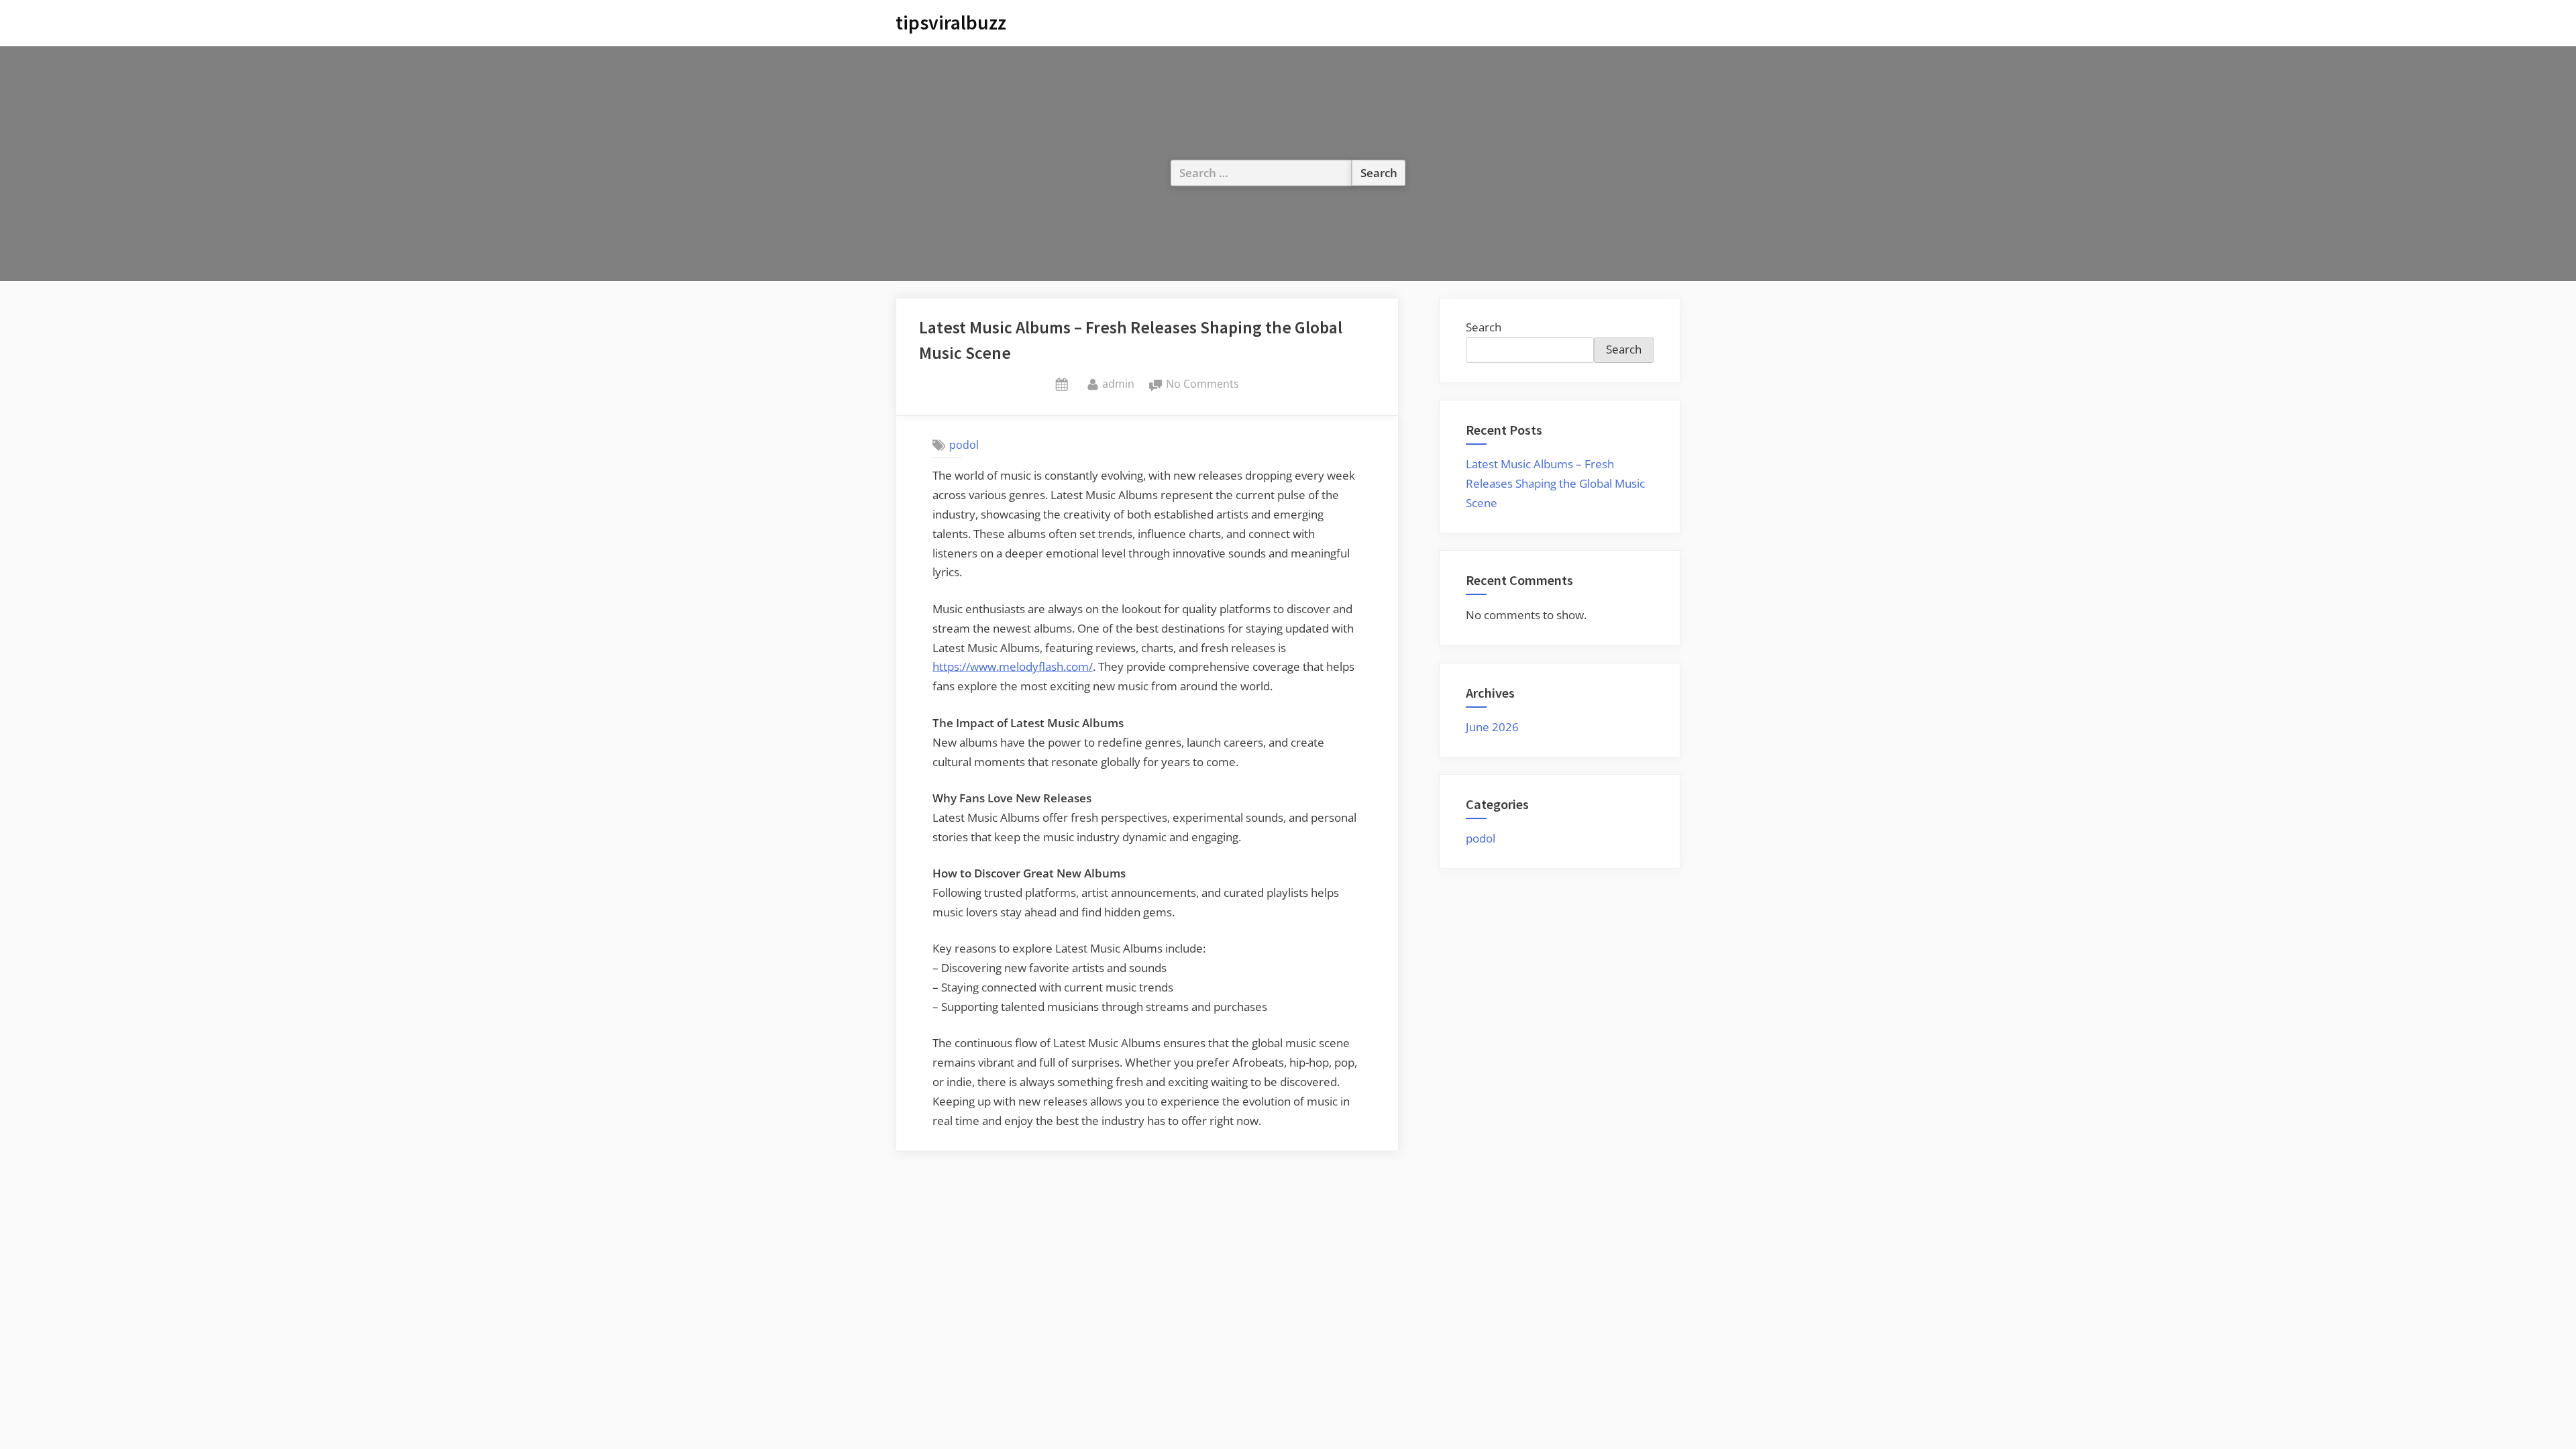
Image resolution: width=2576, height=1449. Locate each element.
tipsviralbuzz (951, 22)
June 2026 (1492, 727)
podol (964, 445)
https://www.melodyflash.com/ (1013, 666)
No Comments (1202, 385)
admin (1118, 383)
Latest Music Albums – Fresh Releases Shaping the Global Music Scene (1555, 483)
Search (1484, 327)
